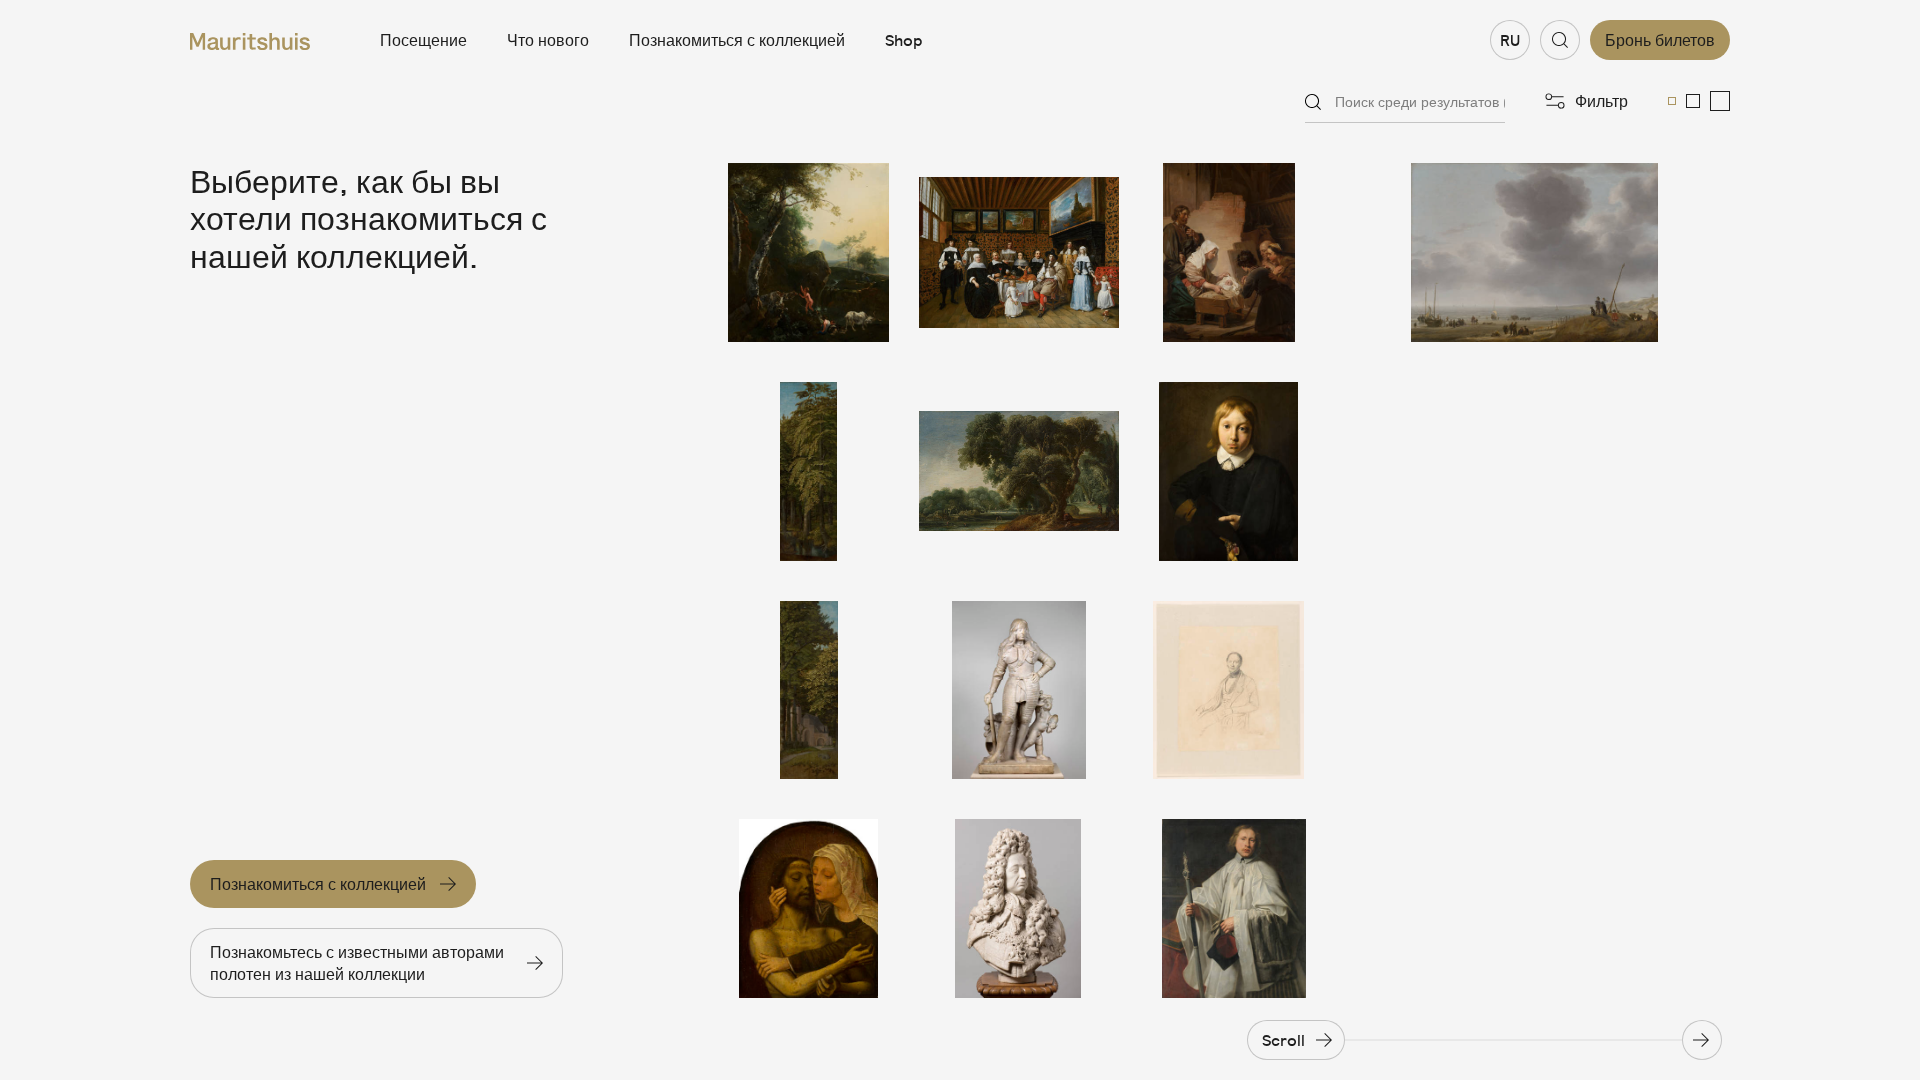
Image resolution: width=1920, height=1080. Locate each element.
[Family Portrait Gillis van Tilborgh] (1019, 252)
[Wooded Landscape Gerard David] (809, 471)
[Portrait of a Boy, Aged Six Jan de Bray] (1229, 471)
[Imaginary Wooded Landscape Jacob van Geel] (1019, 471)
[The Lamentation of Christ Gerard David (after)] (809, 908)
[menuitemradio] (1672, 101)
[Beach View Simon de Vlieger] (1534, 252)
